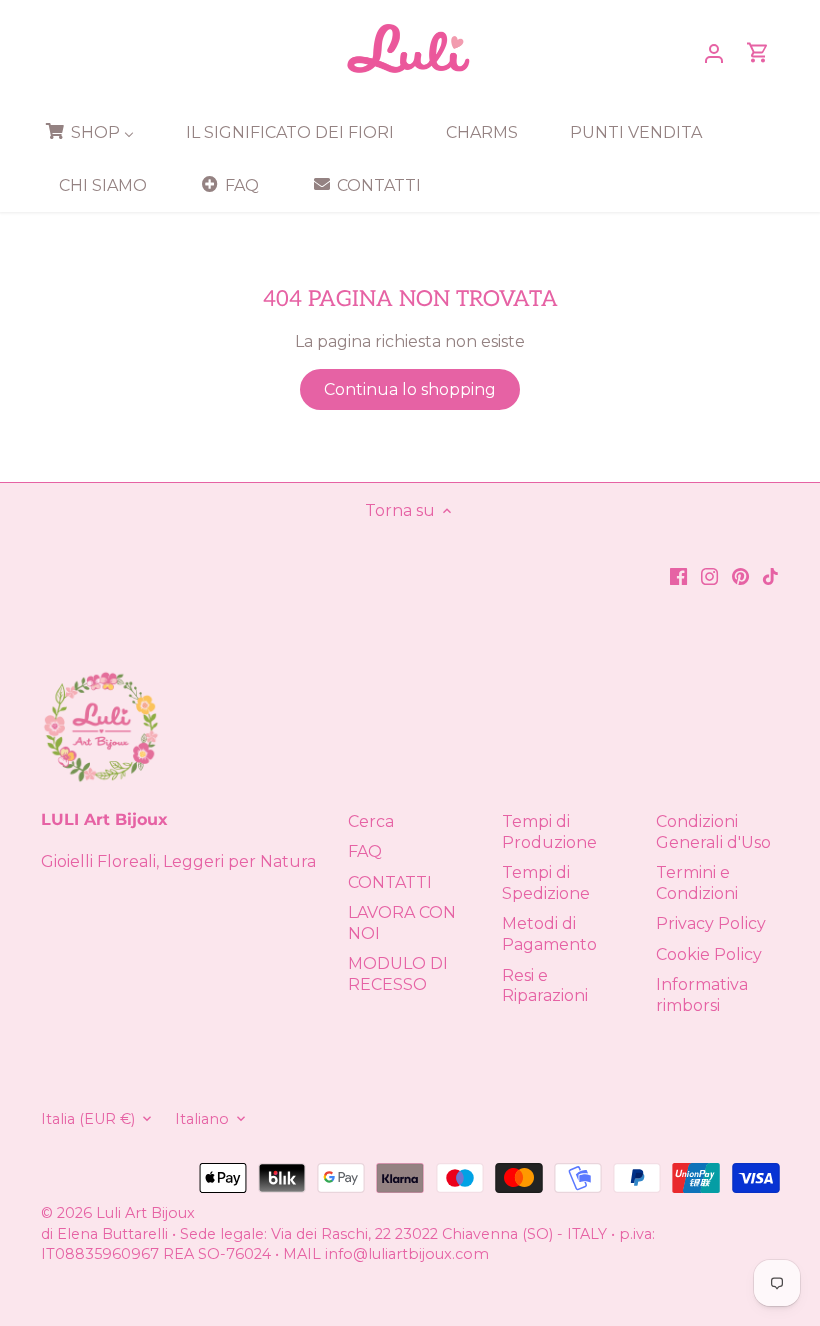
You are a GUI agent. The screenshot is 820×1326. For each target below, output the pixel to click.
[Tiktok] (770, 576)
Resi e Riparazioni (545, 986)
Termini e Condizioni (697, 883)
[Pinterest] (740, 576)
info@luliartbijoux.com (407, 1254)
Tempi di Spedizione (546, 883)
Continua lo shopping (410, 389)
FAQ (365, 851)
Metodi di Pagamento (549, 934)
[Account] (714, 52)
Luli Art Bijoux (145, 1213)
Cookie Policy (709, 954)
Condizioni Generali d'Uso (713, 832)
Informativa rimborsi (702, 995)
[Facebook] (678, 576)
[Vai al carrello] (758, 52)
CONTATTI (390, 882)
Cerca (371, 821)
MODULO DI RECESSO (398, 974)
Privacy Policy (711, 923)
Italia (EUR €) (88, 1119)
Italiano (202, 1119)
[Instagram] (709, 576)
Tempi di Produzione (549, 832)
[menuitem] (96, 132)
